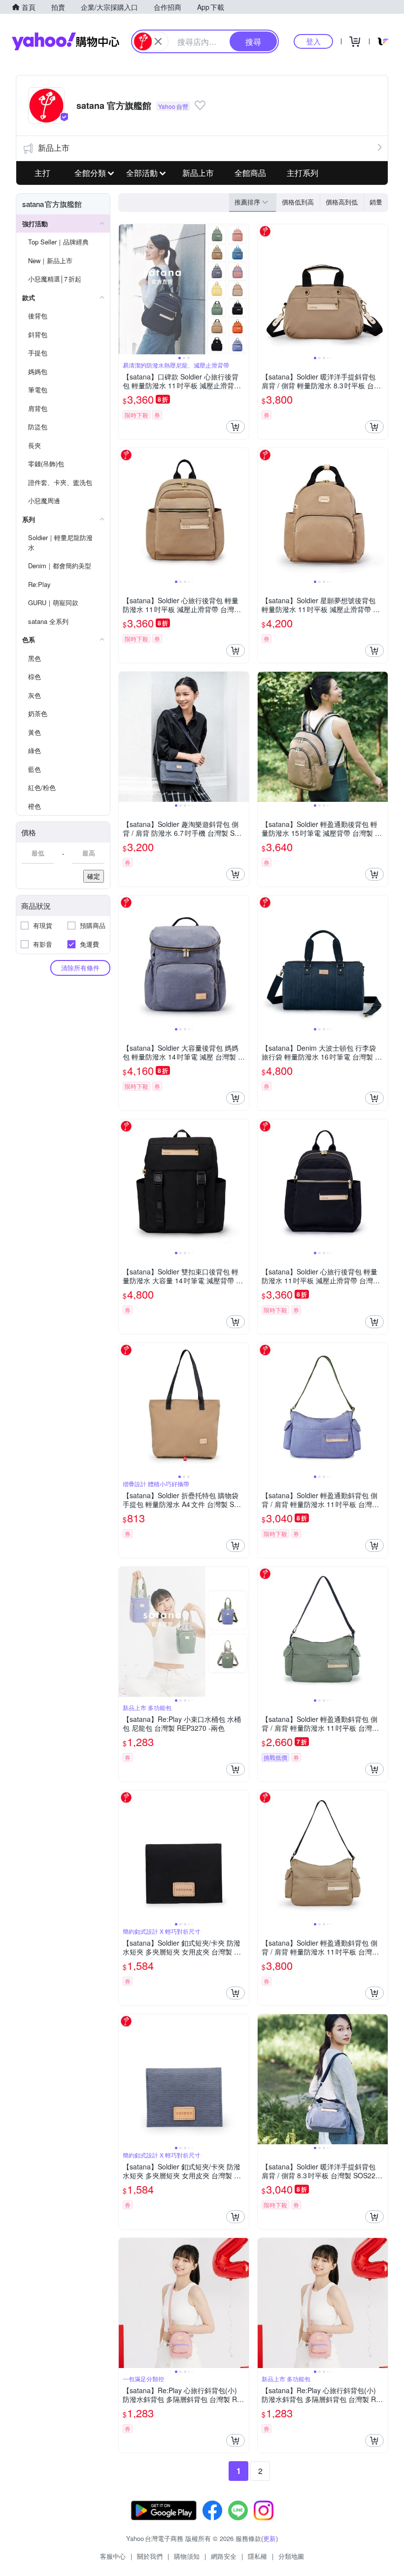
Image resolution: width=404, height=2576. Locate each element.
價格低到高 (298, 202)
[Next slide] (242, 289)
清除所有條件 (80, 968)
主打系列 (303, 173)
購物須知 (187, 2556)
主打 (42, 173)
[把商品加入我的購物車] (236, 427)
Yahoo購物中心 (66, 41)
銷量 (376, 202)
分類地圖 (291, 2556)
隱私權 (257, 2556)
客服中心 (113, 2556)
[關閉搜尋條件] (158, 41)
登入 (313, 41)
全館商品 (250, 173)
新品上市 (54, 148)
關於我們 (150, 2556)
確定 (94, 876)
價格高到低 (342, 202)
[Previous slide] (125, 289)
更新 (269, 2538)
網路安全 (224, 2556)
